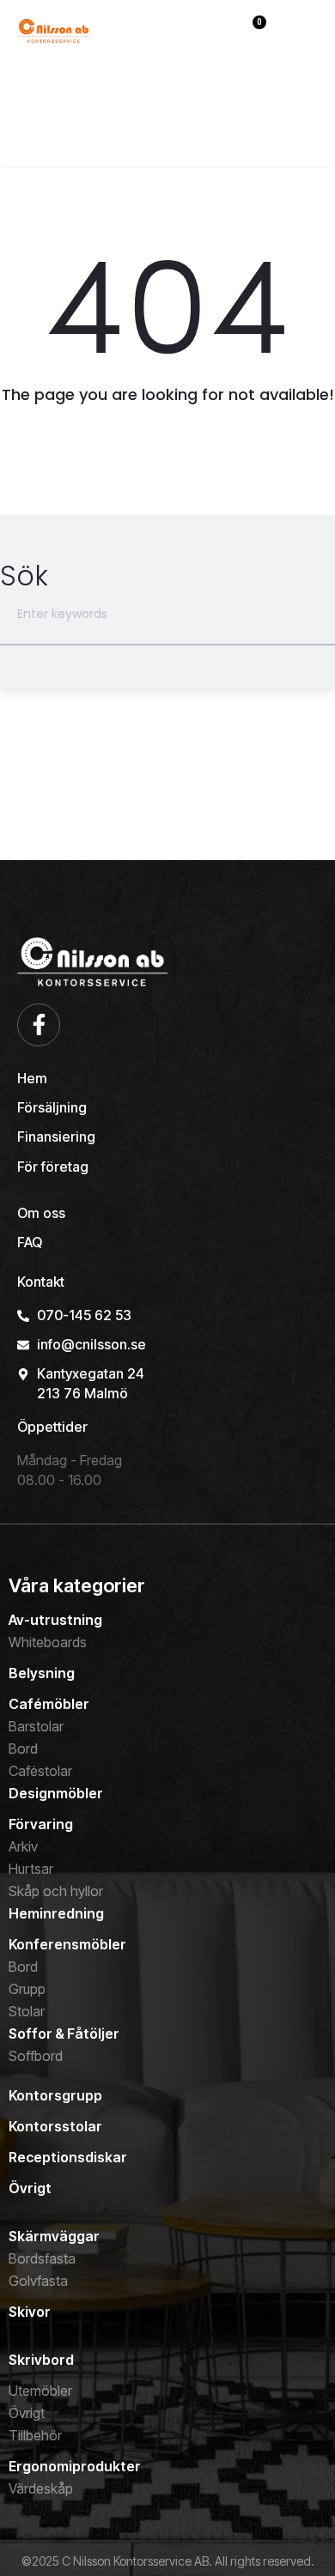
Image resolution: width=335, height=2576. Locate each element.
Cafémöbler (49, 1704)
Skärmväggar (54, 2236)
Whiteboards (48, 1642)
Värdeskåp (41, 2488)
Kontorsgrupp (55, 2095)
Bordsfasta (42, 2258)
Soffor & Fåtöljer (64, 2034)
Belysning (42, 1673)
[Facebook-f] (39, 1025)
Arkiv (23, 1846)
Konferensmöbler (67, 1944)
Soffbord (36, 2056)
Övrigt (30, 2188)
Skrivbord (41, 2360)
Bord (23, 1749)
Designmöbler (56, 1793)
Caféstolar (40, 1771)
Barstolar (36, 1726)
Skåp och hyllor (56, 1891)
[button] (304, 35)
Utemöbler (40, 2391)
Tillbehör (35, 2435)
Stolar (27, 2011)
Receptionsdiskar (68, 2157)
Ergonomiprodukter (75, 2466)
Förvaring (41, 1824)
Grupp (27, 1989)
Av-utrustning (55, 1620)
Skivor (30, 2312)
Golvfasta (38, 2281)
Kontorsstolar (55, 2126)
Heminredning (56, 1913)
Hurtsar (31, 1869)
